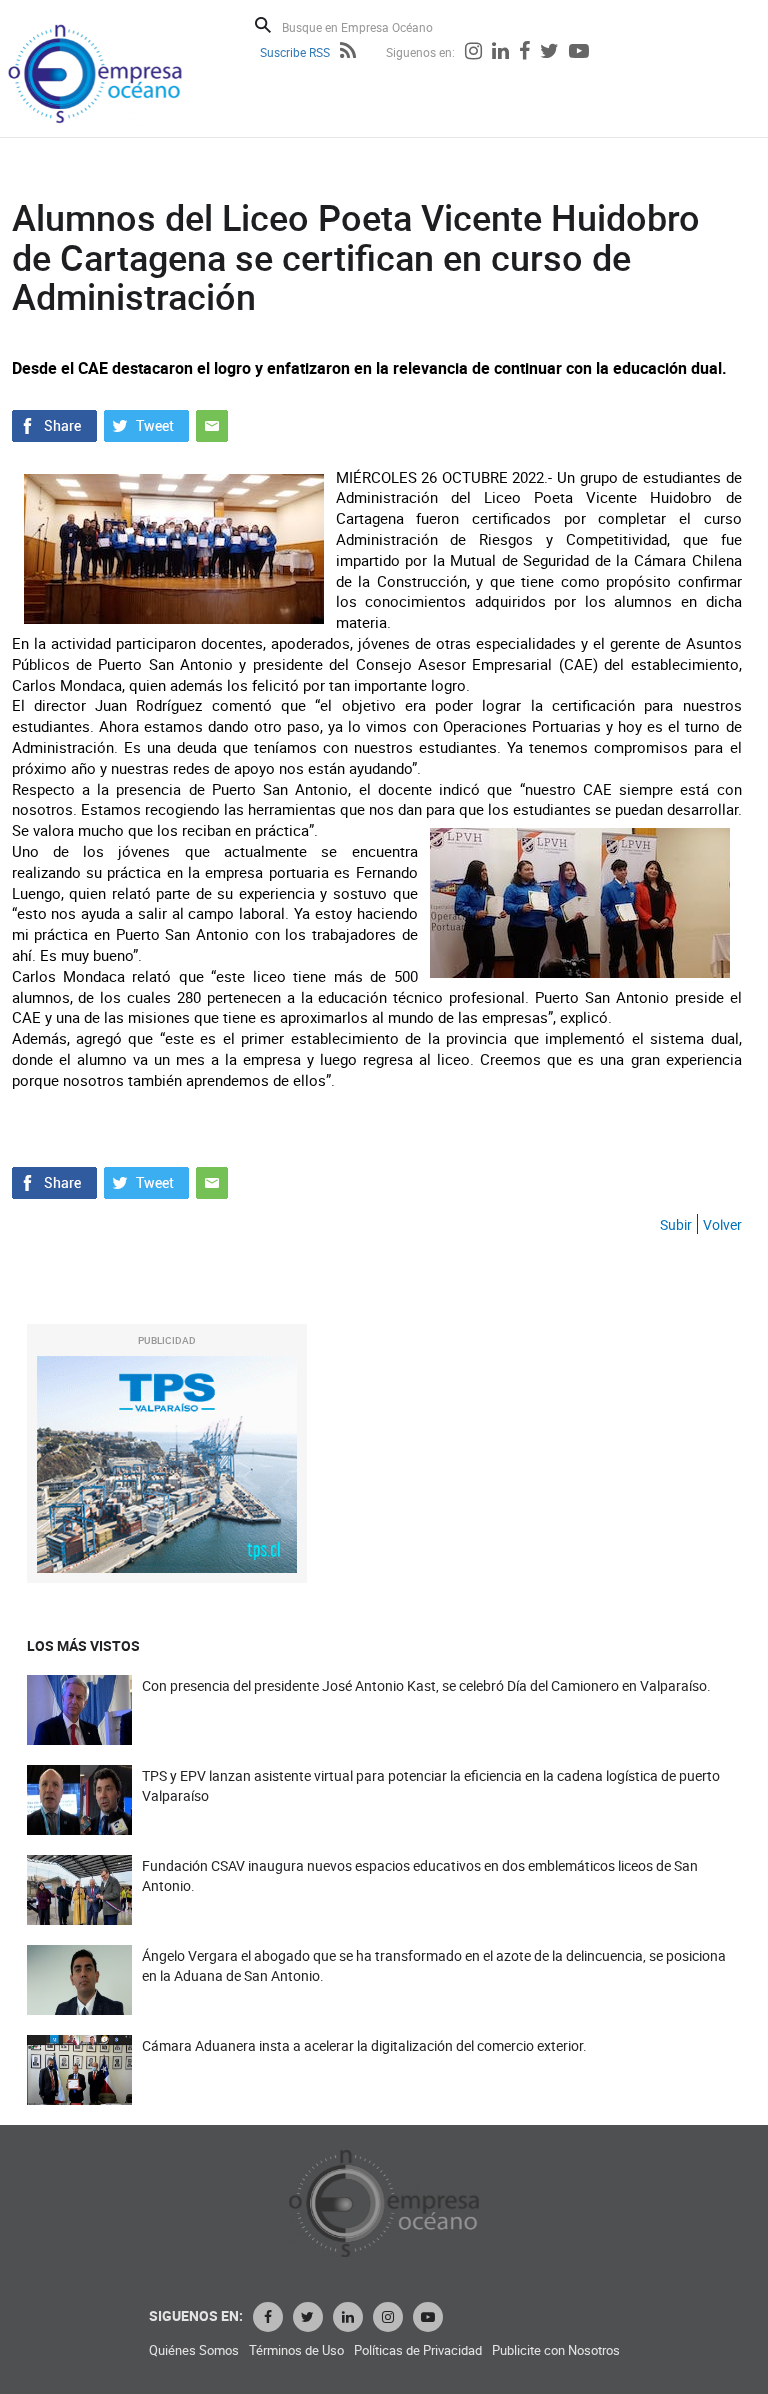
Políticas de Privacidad (418, 2350)
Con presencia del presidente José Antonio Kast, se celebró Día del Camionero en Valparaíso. (426, 1685)
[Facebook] (524, 53)
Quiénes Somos (194, 2350)
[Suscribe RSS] (348, 53)
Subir (676, 1224)
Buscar (263, 25)
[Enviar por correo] (212, 423)
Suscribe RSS (295, 52)
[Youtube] (579, 53)
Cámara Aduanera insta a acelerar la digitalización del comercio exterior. (364, 2045)
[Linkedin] (500, 53)
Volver (722, 1224)
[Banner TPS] (167, 1464)
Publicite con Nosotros (556, 2350)
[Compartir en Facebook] (54, 423)
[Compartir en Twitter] (146, 423)
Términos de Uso (296, 2350)
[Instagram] (473, 53)
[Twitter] (549, 53)
